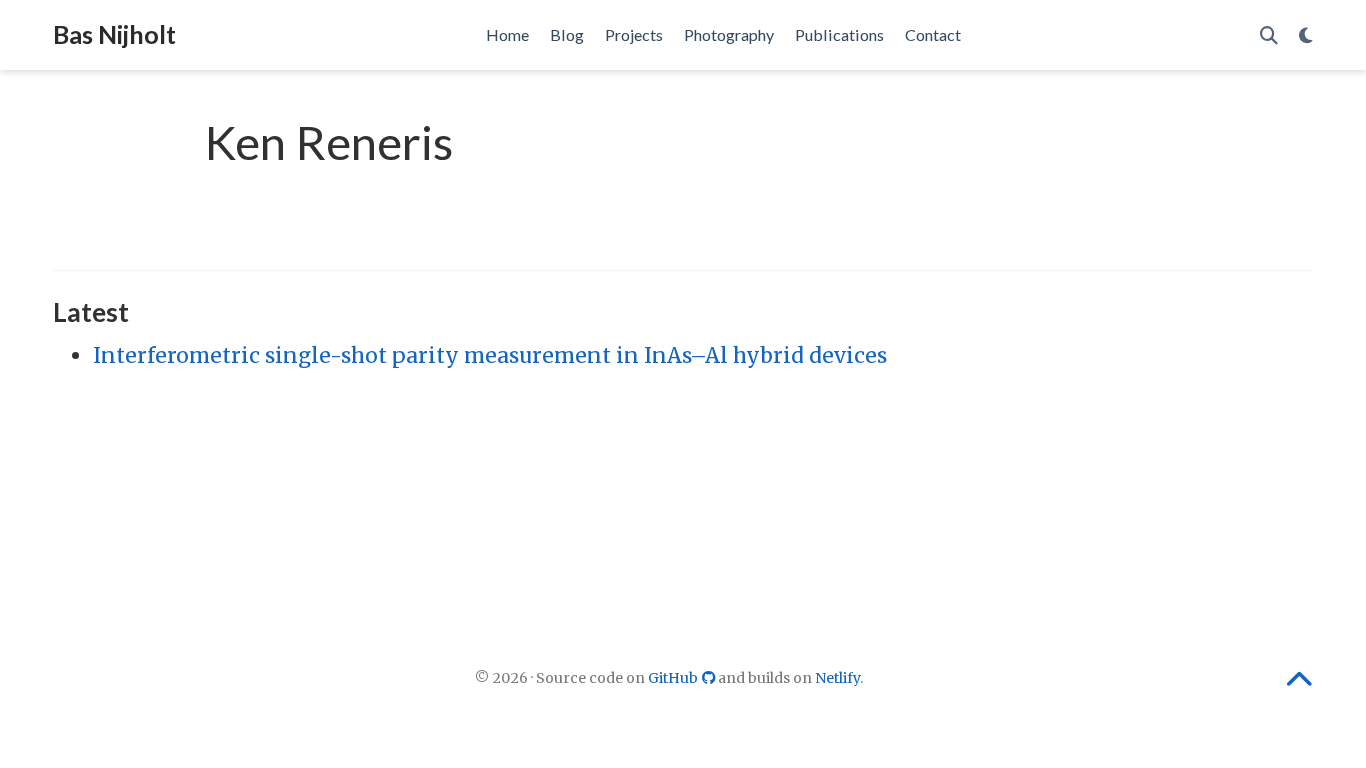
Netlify (837, 678)
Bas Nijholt (114, 34)
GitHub (674, 678)
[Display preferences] (1306, 35)
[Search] (1269, 35)
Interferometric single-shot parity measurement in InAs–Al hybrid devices (490, 355)
